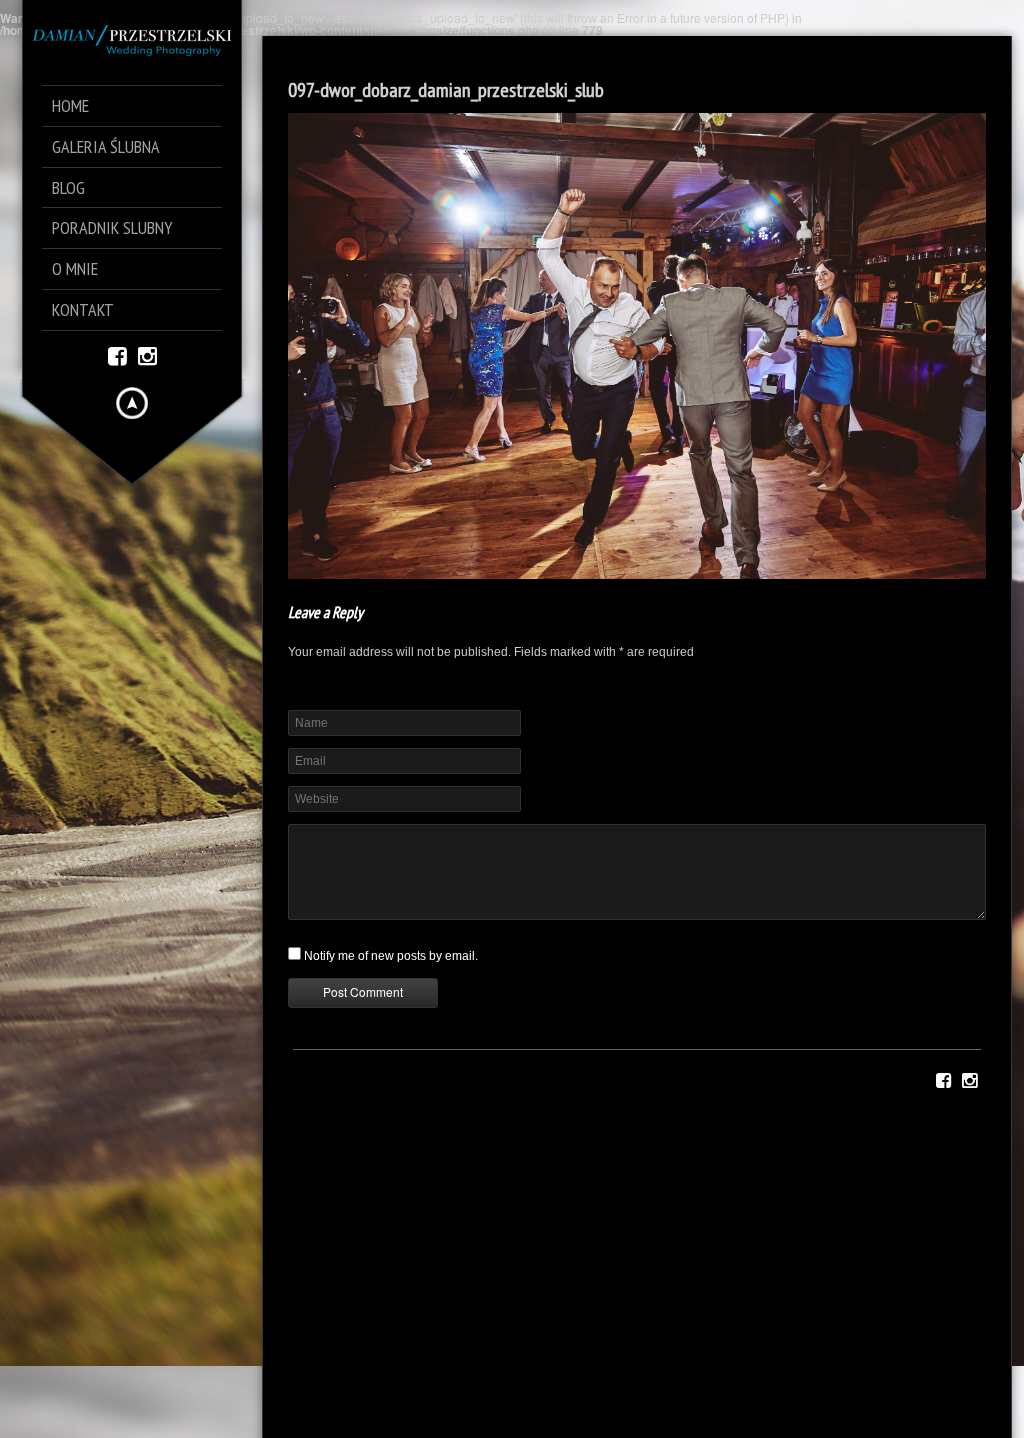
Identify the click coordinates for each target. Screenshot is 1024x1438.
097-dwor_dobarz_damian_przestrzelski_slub (446, 90)
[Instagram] (147, 354)
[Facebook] (117, 354)
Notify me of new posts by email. (391, 956)
